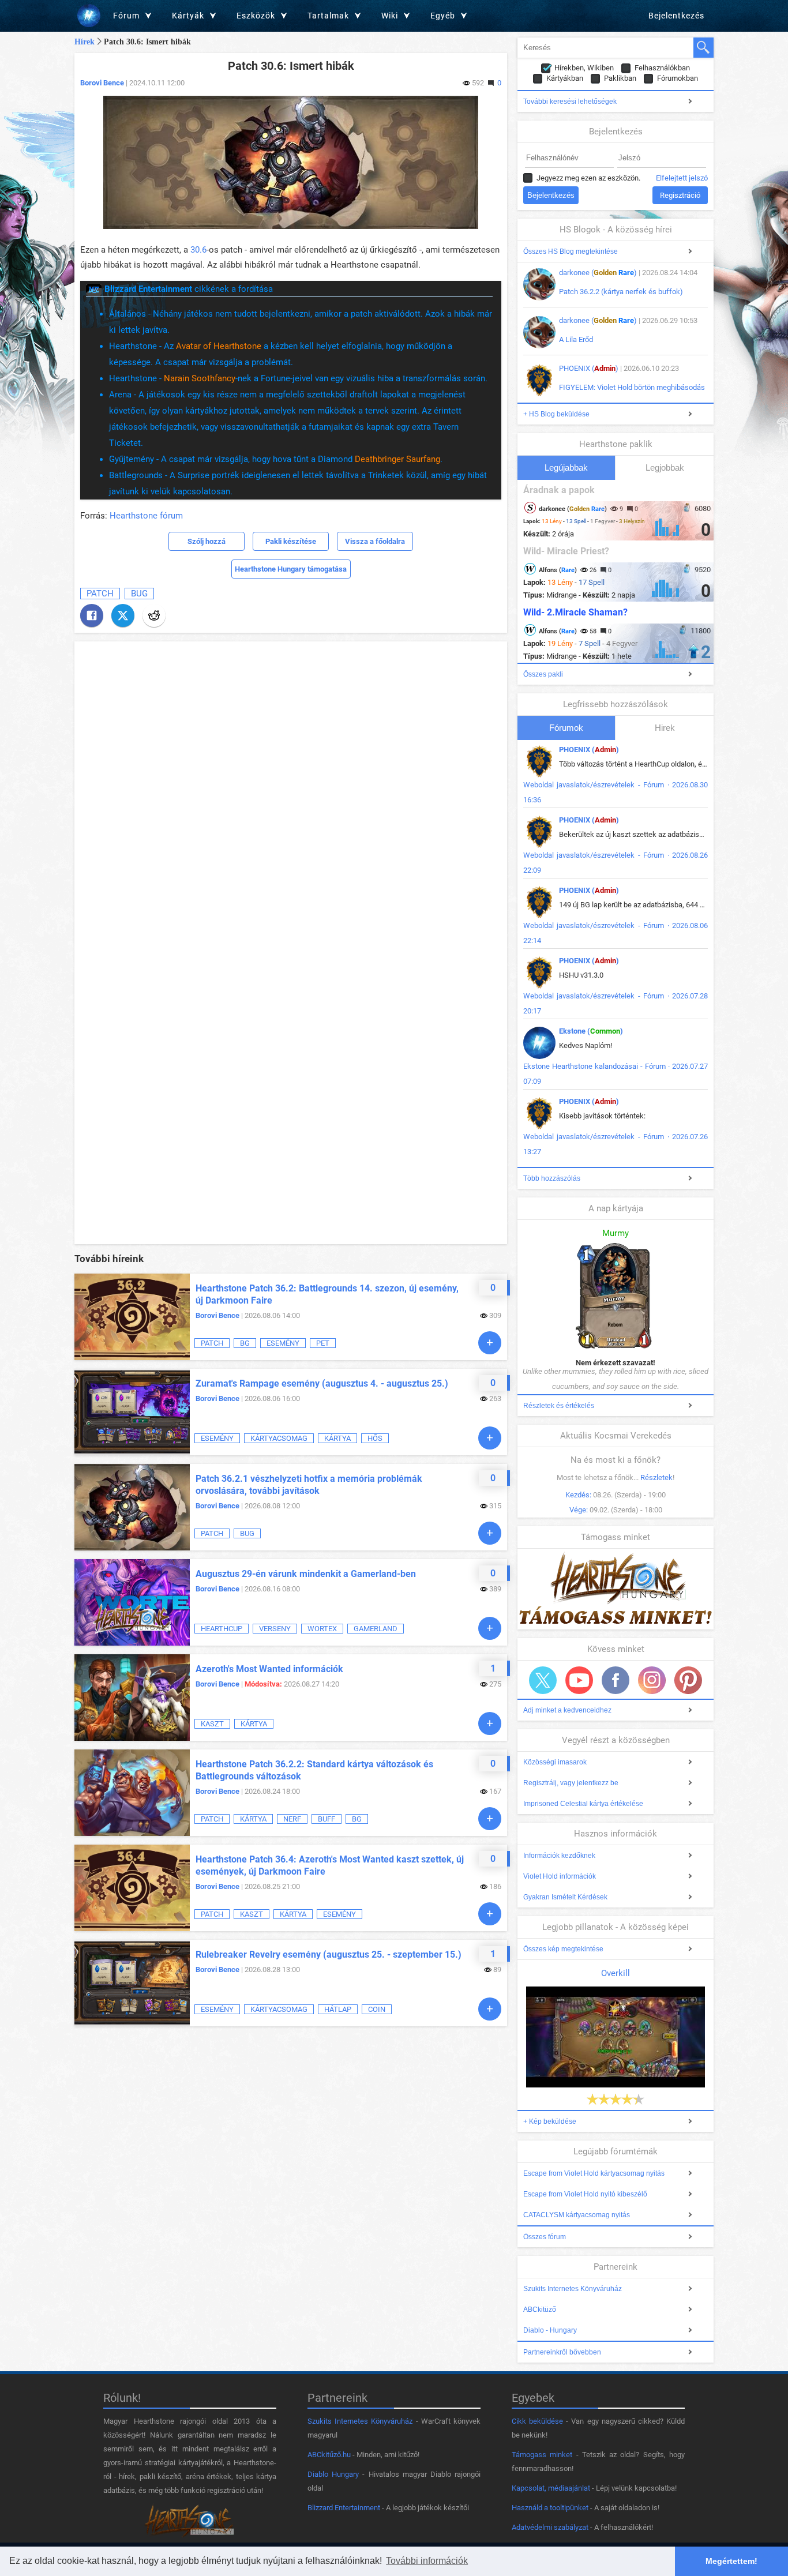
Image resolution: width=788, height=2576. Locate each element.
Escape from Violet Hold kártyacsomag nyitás (594, 2173)
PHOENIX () (589, 368)
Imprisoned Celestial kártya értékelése (583, 1804)
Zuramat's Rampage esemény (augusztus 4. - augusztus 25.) (322, 1383)
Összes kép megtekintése (563, 1949)
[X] (123, 615)
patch (100, 594)
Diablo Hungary (333, 2474)
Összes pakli (543, 674)
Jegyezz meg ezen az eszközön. (588, 178)
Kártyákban (565, 78)
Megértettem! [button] (731, 2561)
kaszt (212, 1724)
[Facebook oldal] (616, 1680)
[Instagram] (652, 1680)
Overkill (616, 1973)
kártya (337, 1438)
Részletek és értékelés (559, 1406)
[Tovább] (490, 1343)
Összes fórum (545, 2237)
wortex (322, 1629)
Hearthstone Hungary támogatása (291, 569)
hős (375, 1438)
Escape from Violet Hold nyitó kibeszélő (585, 2194)
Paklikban (620, 78)
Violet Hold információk (560, 1876)
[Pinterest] (688, 1680)
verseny (275, 1629)
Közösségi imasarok (555, 1762)
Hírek (85, 42)
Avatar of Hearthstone (219, 346)
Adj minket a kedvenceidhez (567, 1710)
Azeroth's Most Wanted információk (269, 1669)
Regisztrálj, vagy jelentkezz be (571, 1783)
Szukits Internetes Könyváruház (573, 2289)
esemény (283, 1343)
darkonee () (598, 273)
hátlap (338, 2009)
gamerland (376, 1629)
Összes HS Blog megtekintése (571, 251)
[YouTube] (579, 1680)
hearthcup (222, 1629)
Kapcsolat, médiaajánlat (551, 2488)
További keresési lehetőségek (570, 102)
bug (139, 594)
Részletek (656, 1477)
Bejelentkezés (676, 16)
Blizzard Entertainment (344, 2508)
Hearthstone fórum (146, 516)
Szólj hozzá (207, 541)
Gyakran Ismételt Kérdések (565, 1897)
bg (245, 1343)
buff (327, 1819)
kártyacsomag (279, 1438)
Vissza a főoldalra (375, 541)
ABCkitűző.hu (329, 2455)
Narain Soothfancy (200, 378)
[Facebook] (92, 615)
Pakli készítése (291, 541)
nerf (292, 1819)
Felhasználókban (662, 68)
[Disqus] (291, 791)
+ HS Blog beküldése (556, 414)
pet (323, 1343)
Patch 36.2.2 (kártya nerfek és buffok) (621, 292)
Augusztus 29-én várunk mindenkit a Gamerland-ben (306, 1574)
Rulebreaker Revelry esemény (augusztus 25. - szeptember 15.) (329, 1954)
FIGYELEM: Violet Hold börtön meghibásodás (632, 387)
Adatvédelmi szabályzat (550, 2527)
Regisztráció (680, 195)
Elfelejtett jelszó (682, 178)
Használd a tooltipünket (550, 2508)
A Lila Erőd (576, 339)
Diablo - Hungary (550, 2330)
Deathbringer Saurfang (397, 459)
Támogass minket (542, 2455)
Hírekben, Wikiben (584, 68)
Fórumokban (678, 78)
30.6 (198, 250)
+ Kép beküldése (550, 2121)
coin (377, 2009)
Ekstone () (591, 1031)
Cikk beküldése (537, 2421)
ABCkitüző (540, 2310)
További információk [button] (427, 2561)
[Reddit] (154, 615)
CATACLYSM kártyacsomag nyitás (577, 2215)
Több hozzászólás (552, 1178)
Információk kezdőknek (559, 1856)
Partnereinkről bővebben (562, 2352)
